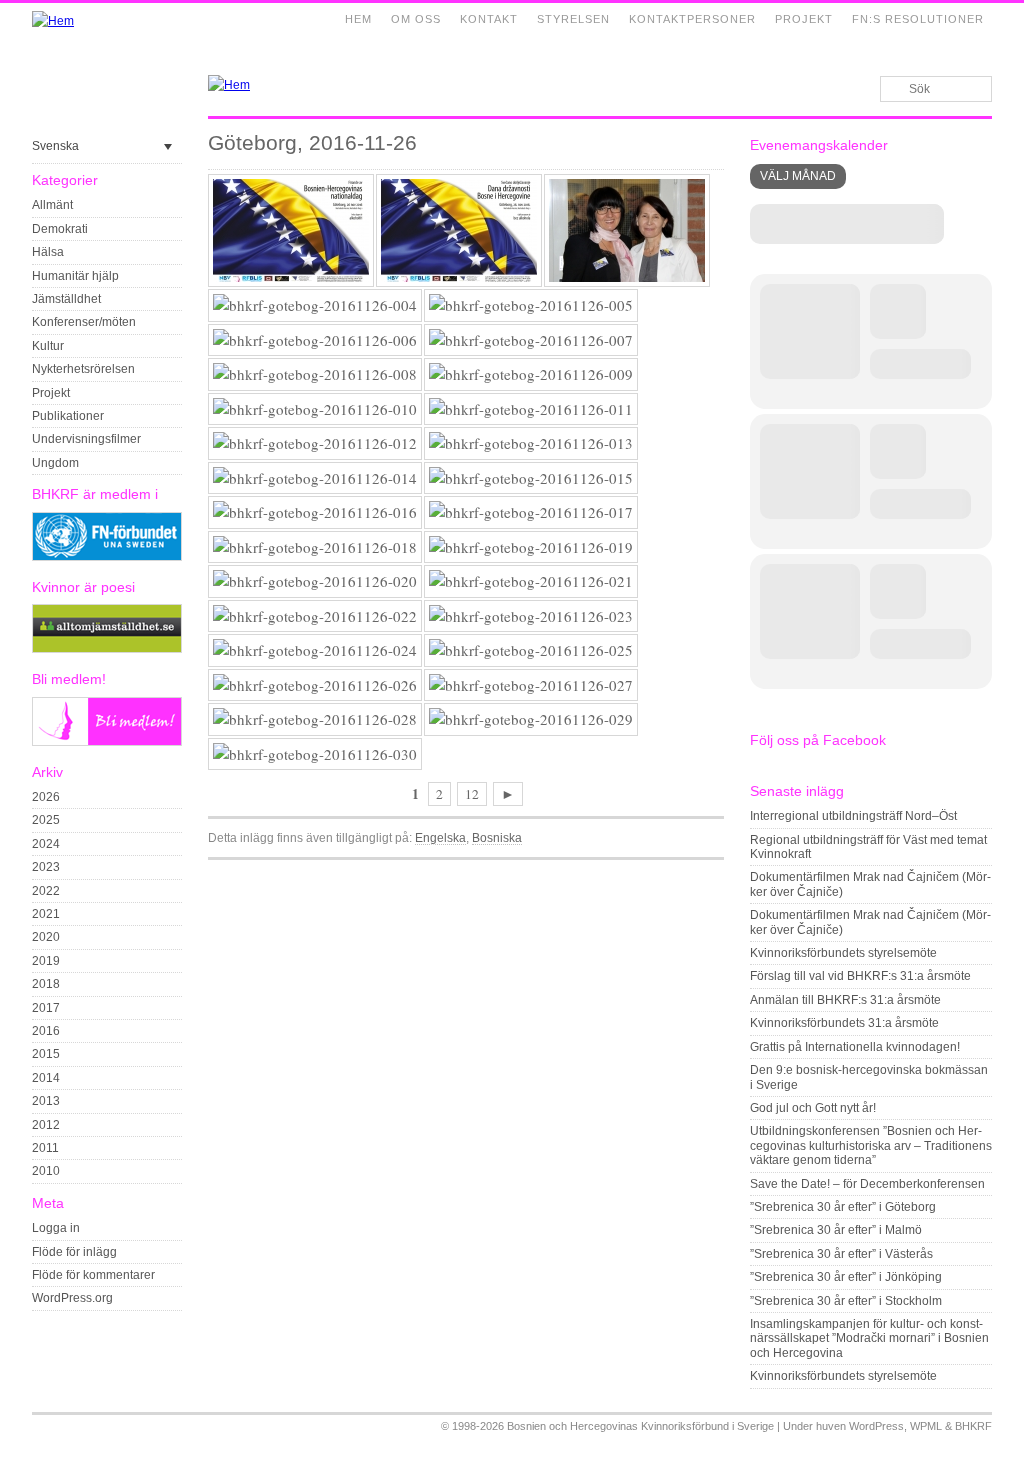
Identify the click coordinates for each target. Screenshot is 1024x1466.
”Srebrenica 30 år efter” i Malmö (836, 1230)
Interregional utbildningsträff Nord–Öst (853, 816)
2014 (46, 1078)
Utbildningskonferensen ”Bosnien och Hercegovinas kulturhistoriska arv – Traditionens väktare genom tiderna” (871, 1145)
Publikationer (68, 416)
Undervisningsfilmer (86, 439)
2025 (46, 820)
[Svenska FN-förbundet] (107, 557)
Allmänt (52, 205)
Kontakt (489, 19)
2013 (46, 1101)
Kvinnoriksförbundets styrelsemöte (843, 953)
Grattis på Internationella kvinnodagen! (855, 1047)
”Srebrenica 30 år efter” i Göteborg (843, 1207)
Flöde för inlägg (74, 1252)
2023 (46, 867)
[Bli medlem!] (107, 742)
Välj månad (798, 176)
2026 (46, 797)
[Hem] (53, 21)
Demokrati (60, 229)
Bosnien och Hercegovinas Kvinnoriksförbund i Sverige (640, 1426)
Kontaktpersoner (692, 19)
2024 (46, 844)
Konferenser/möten (84, 322)
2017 (46, 1008)
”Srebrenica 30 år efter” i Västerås (841, 1254)
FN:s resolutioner (918, 19)
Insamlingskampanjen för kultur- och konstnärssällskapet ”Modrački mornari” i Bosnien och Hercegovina (869, 1338)
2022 (46, 891)
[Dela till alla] (714, 873)
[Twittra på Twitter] (691, 873)
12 (472, 794)
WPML (926, 1426)
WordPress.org (72, 1298)
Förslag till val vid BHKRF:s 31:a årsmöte (860, 976)
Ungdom (55, 463)
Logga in (56, 1228)
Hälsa (48, 252)
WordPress (876, 1426)
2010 (46, 1171)
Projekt (804, 19)
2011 (45, 1148)
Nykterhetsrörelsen (83, 369)
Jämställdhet (66, 299)
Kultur (48, 346)
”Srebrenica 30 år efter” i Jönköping (846, 1277)
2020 (46, 937)
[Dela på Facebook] (668, 873)
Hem (358, 19)
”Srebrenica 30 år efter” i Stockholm (846, 1301)
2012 (46, 1125)
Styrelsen (573, 19)
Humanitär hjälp (75, 276)
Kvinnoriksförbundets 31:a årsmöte (844, 1023)
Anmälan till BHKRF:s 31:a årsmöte (845, 1000)
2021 (46, 914)
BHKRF (973, 1426)
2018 (46, 984)
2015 (46, 1054)
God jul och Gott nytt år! (813, 1108)
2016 (46, 1031)
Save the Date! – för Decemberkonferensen (867, 1184)
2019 (46, 961)
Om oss (416, 19)
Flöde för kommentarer (93, 1275)
